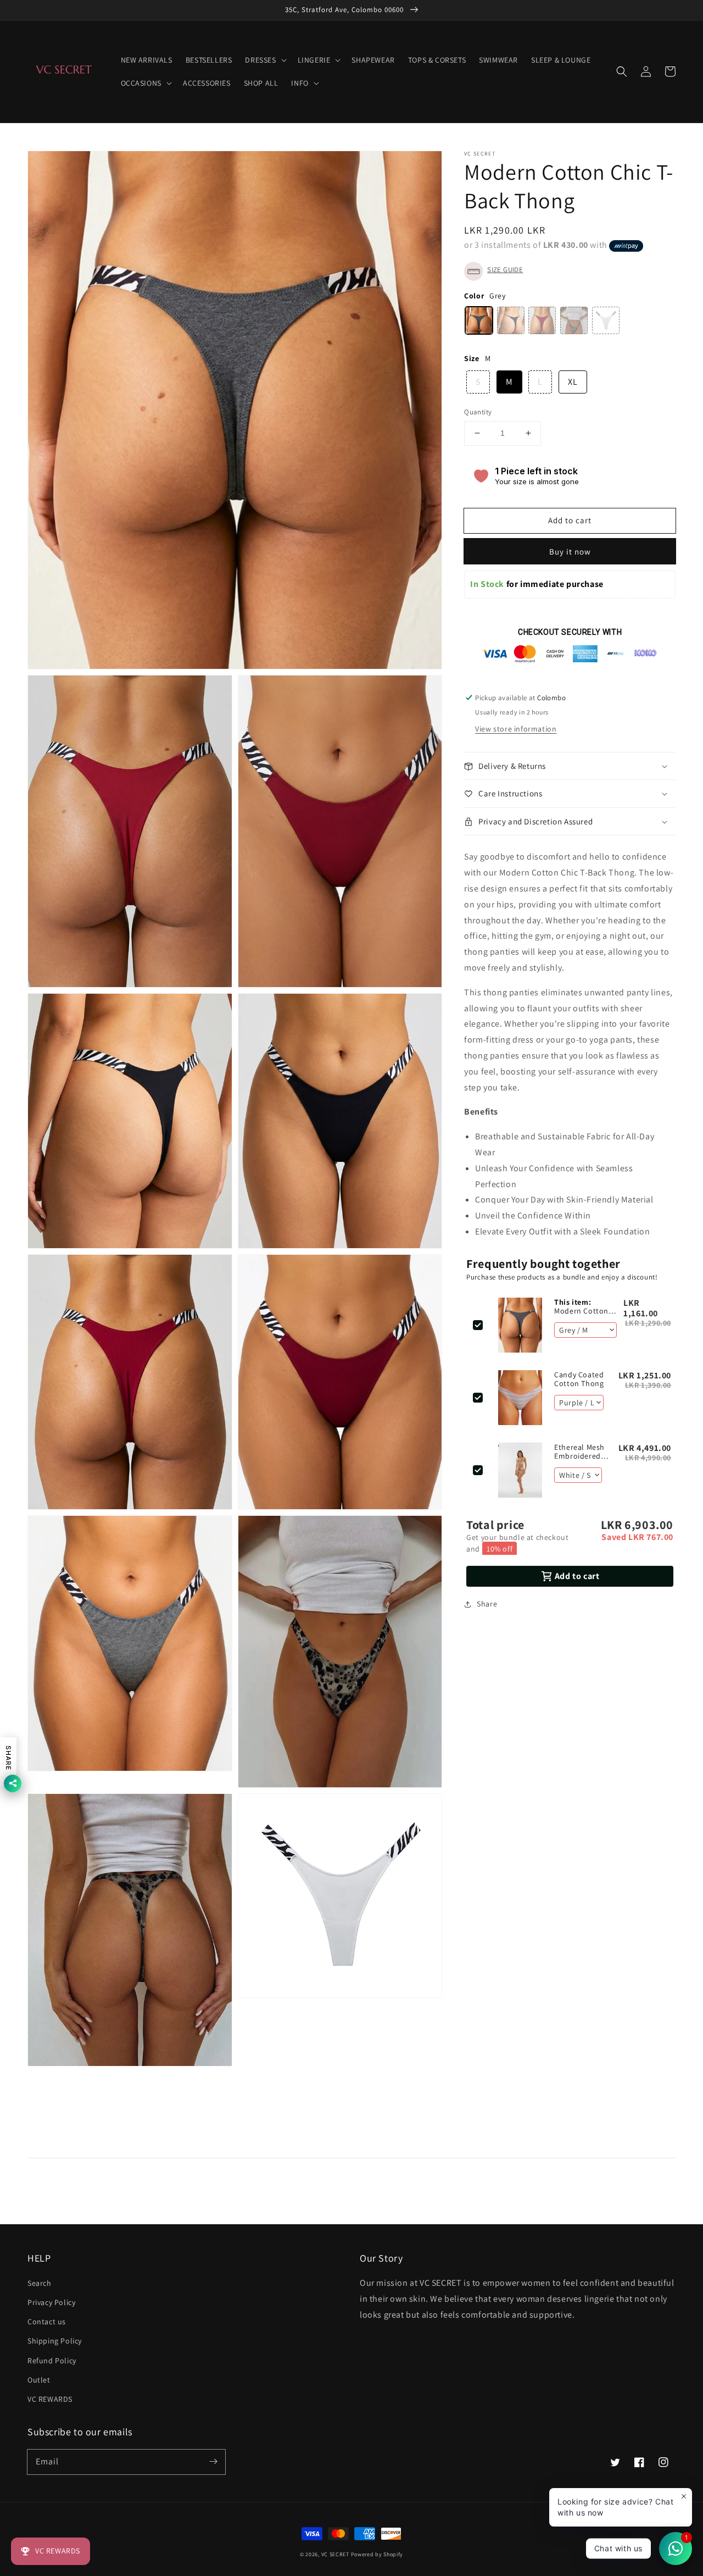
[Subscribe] (213, 2462)
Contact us (47, 2322)
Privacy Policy (51, 2302)
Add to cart (570, 520)
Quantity (478, 412)
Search (40, 2283)
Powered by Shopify (377, 2554)
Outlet (39, 2380)
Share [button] (487, 1604)
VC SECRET (336, 2554)
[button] (622, 71)
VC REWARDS (50, 2399)
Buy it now (570, 552)
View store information (516, 729)
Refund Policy (52, 2361)
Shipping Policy (55, 2341)
